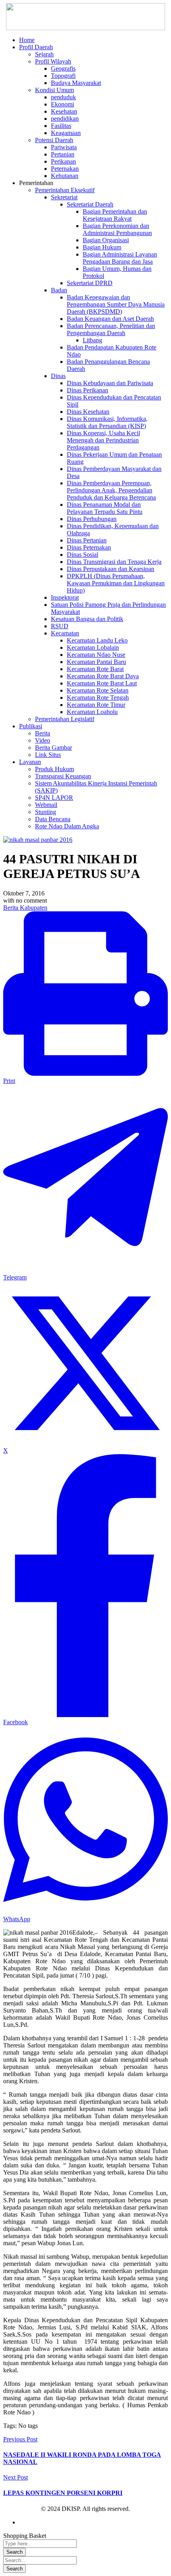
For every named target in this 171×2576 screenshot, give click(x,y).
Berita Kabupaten (25, 908)
